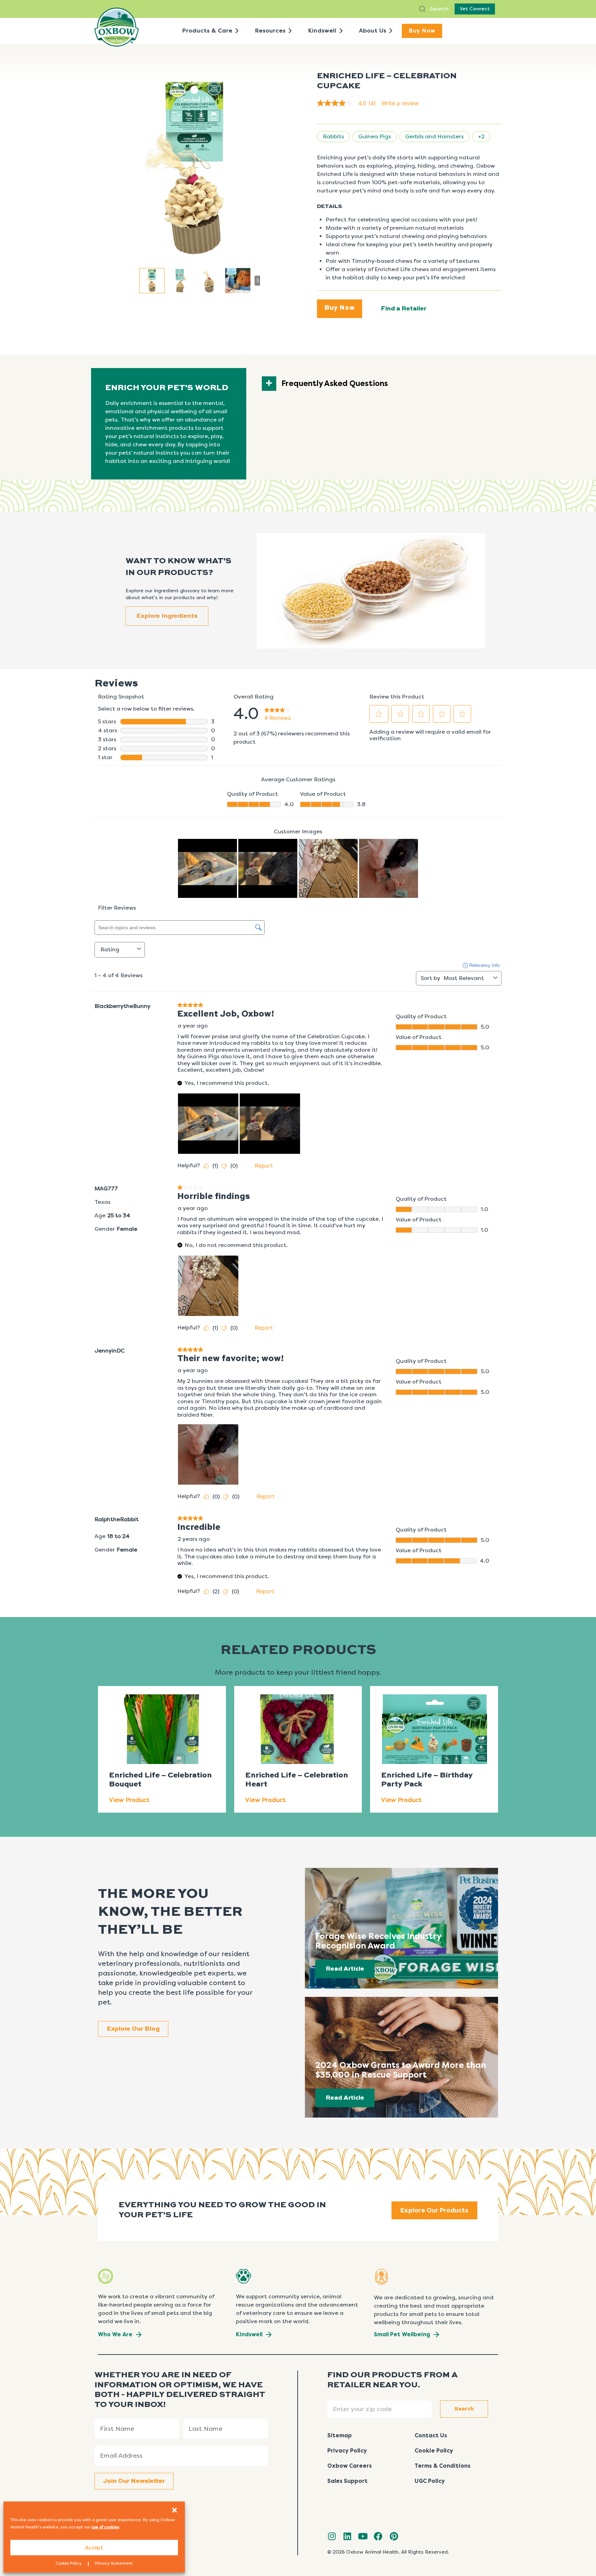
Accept (94, 2548)
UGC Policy (430, 2481)
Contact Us (431, 2435)
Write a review (400, 103)
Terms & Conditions (443, 2466)
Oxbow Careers (350, 2466)
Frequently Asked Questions (335, 384)
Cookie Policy (69, 2563)
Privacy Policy (347, 2451)
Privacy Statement (114, 2563)
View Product (129, 1800)
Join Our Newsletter (134, 2481)
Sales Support (347, 2481)
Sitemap (340, 2435)
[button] (175, 2510)
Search (439, 9)
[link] (349, 103)
